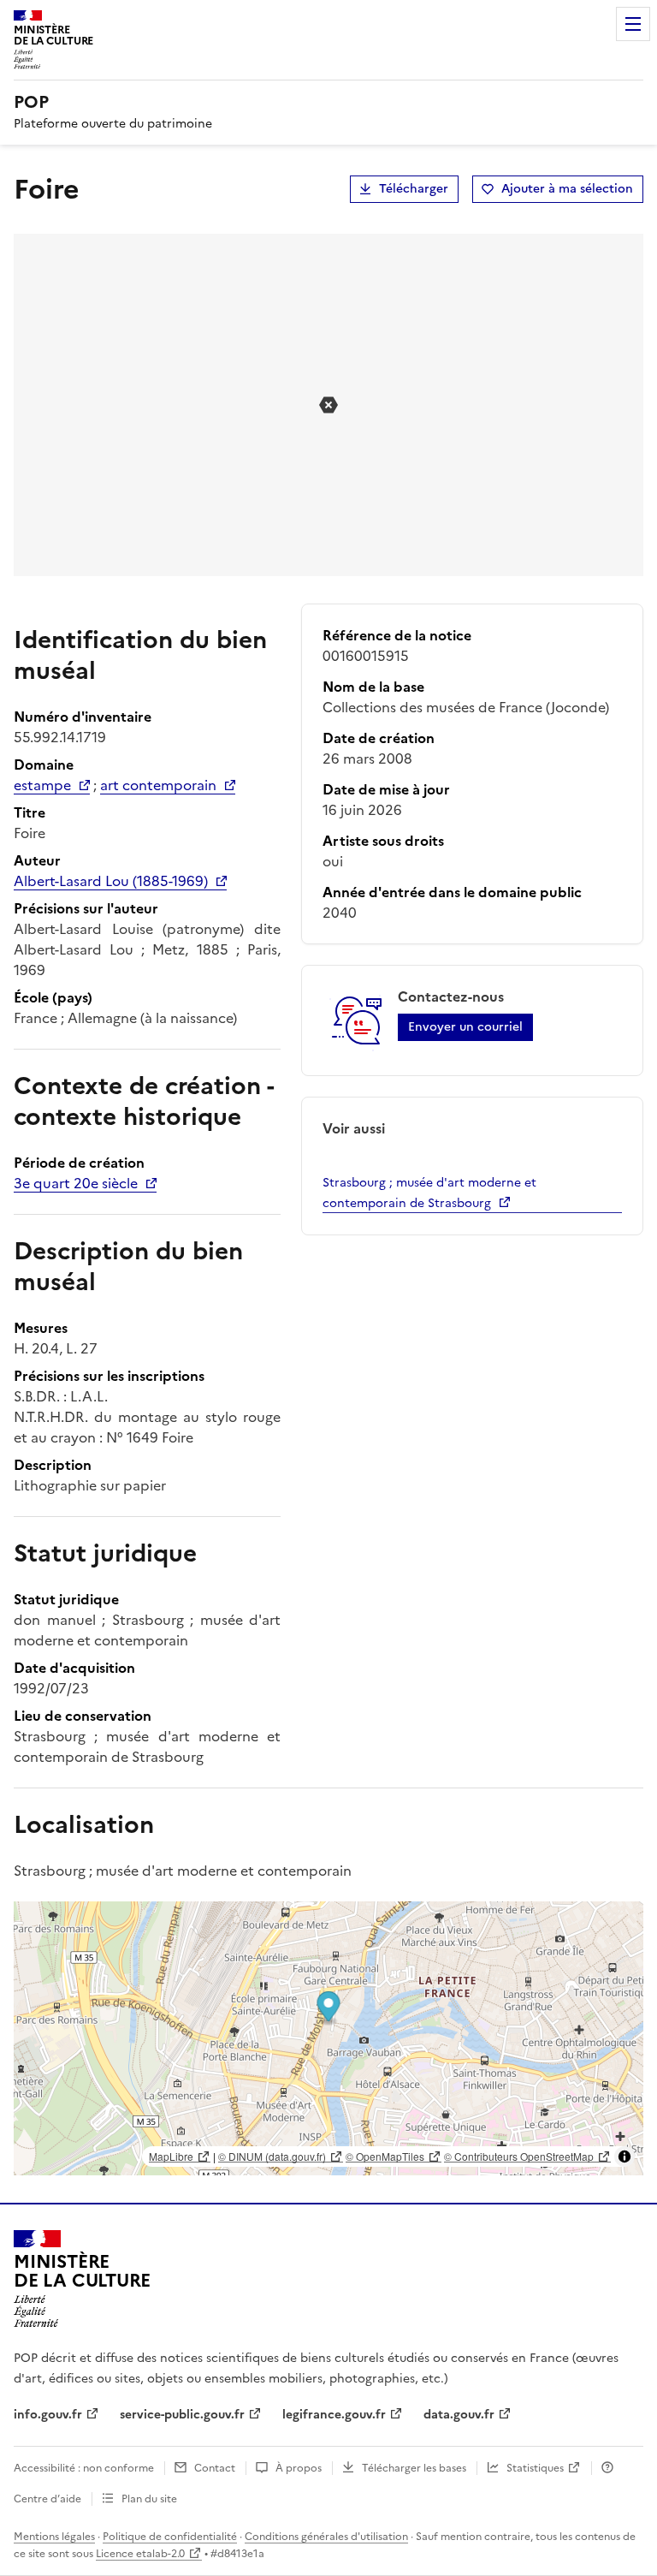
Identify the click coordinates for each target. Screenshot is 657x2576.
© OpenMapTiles (385, 2156)
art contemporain (158, 785)
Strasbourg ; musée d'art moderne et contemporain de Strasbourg (429, 1193)
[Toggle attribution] (624, 2157)
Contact (215, 2468)
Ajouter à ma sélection (567, 189)
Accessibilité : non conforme (84, 2468)
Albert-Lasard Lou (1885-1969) (111, 881)
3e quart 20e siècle (76, 1183)
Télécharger (414, 189)
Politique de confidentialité (170, 2537)
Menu (633, 24)
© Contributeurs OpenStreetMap (519, 2156)
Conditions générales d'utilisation (326, 2537)
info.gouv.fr (48, 2415)
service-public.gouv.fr (182, 2415)
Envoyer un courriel (465, 1027)
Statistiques (535, 2468)
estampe (42, 785)
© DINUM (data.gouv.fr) (272, 2156)
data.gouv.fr (459, 2415)
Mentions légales (54, 2537)
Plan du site (149, 2499)
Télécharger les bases (414, 2468)
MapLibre (171, 2156)
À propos (299, 2468)
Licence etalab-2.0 (140, 2554)
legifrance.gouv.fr (334, 2415)
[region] (328, 2038)
